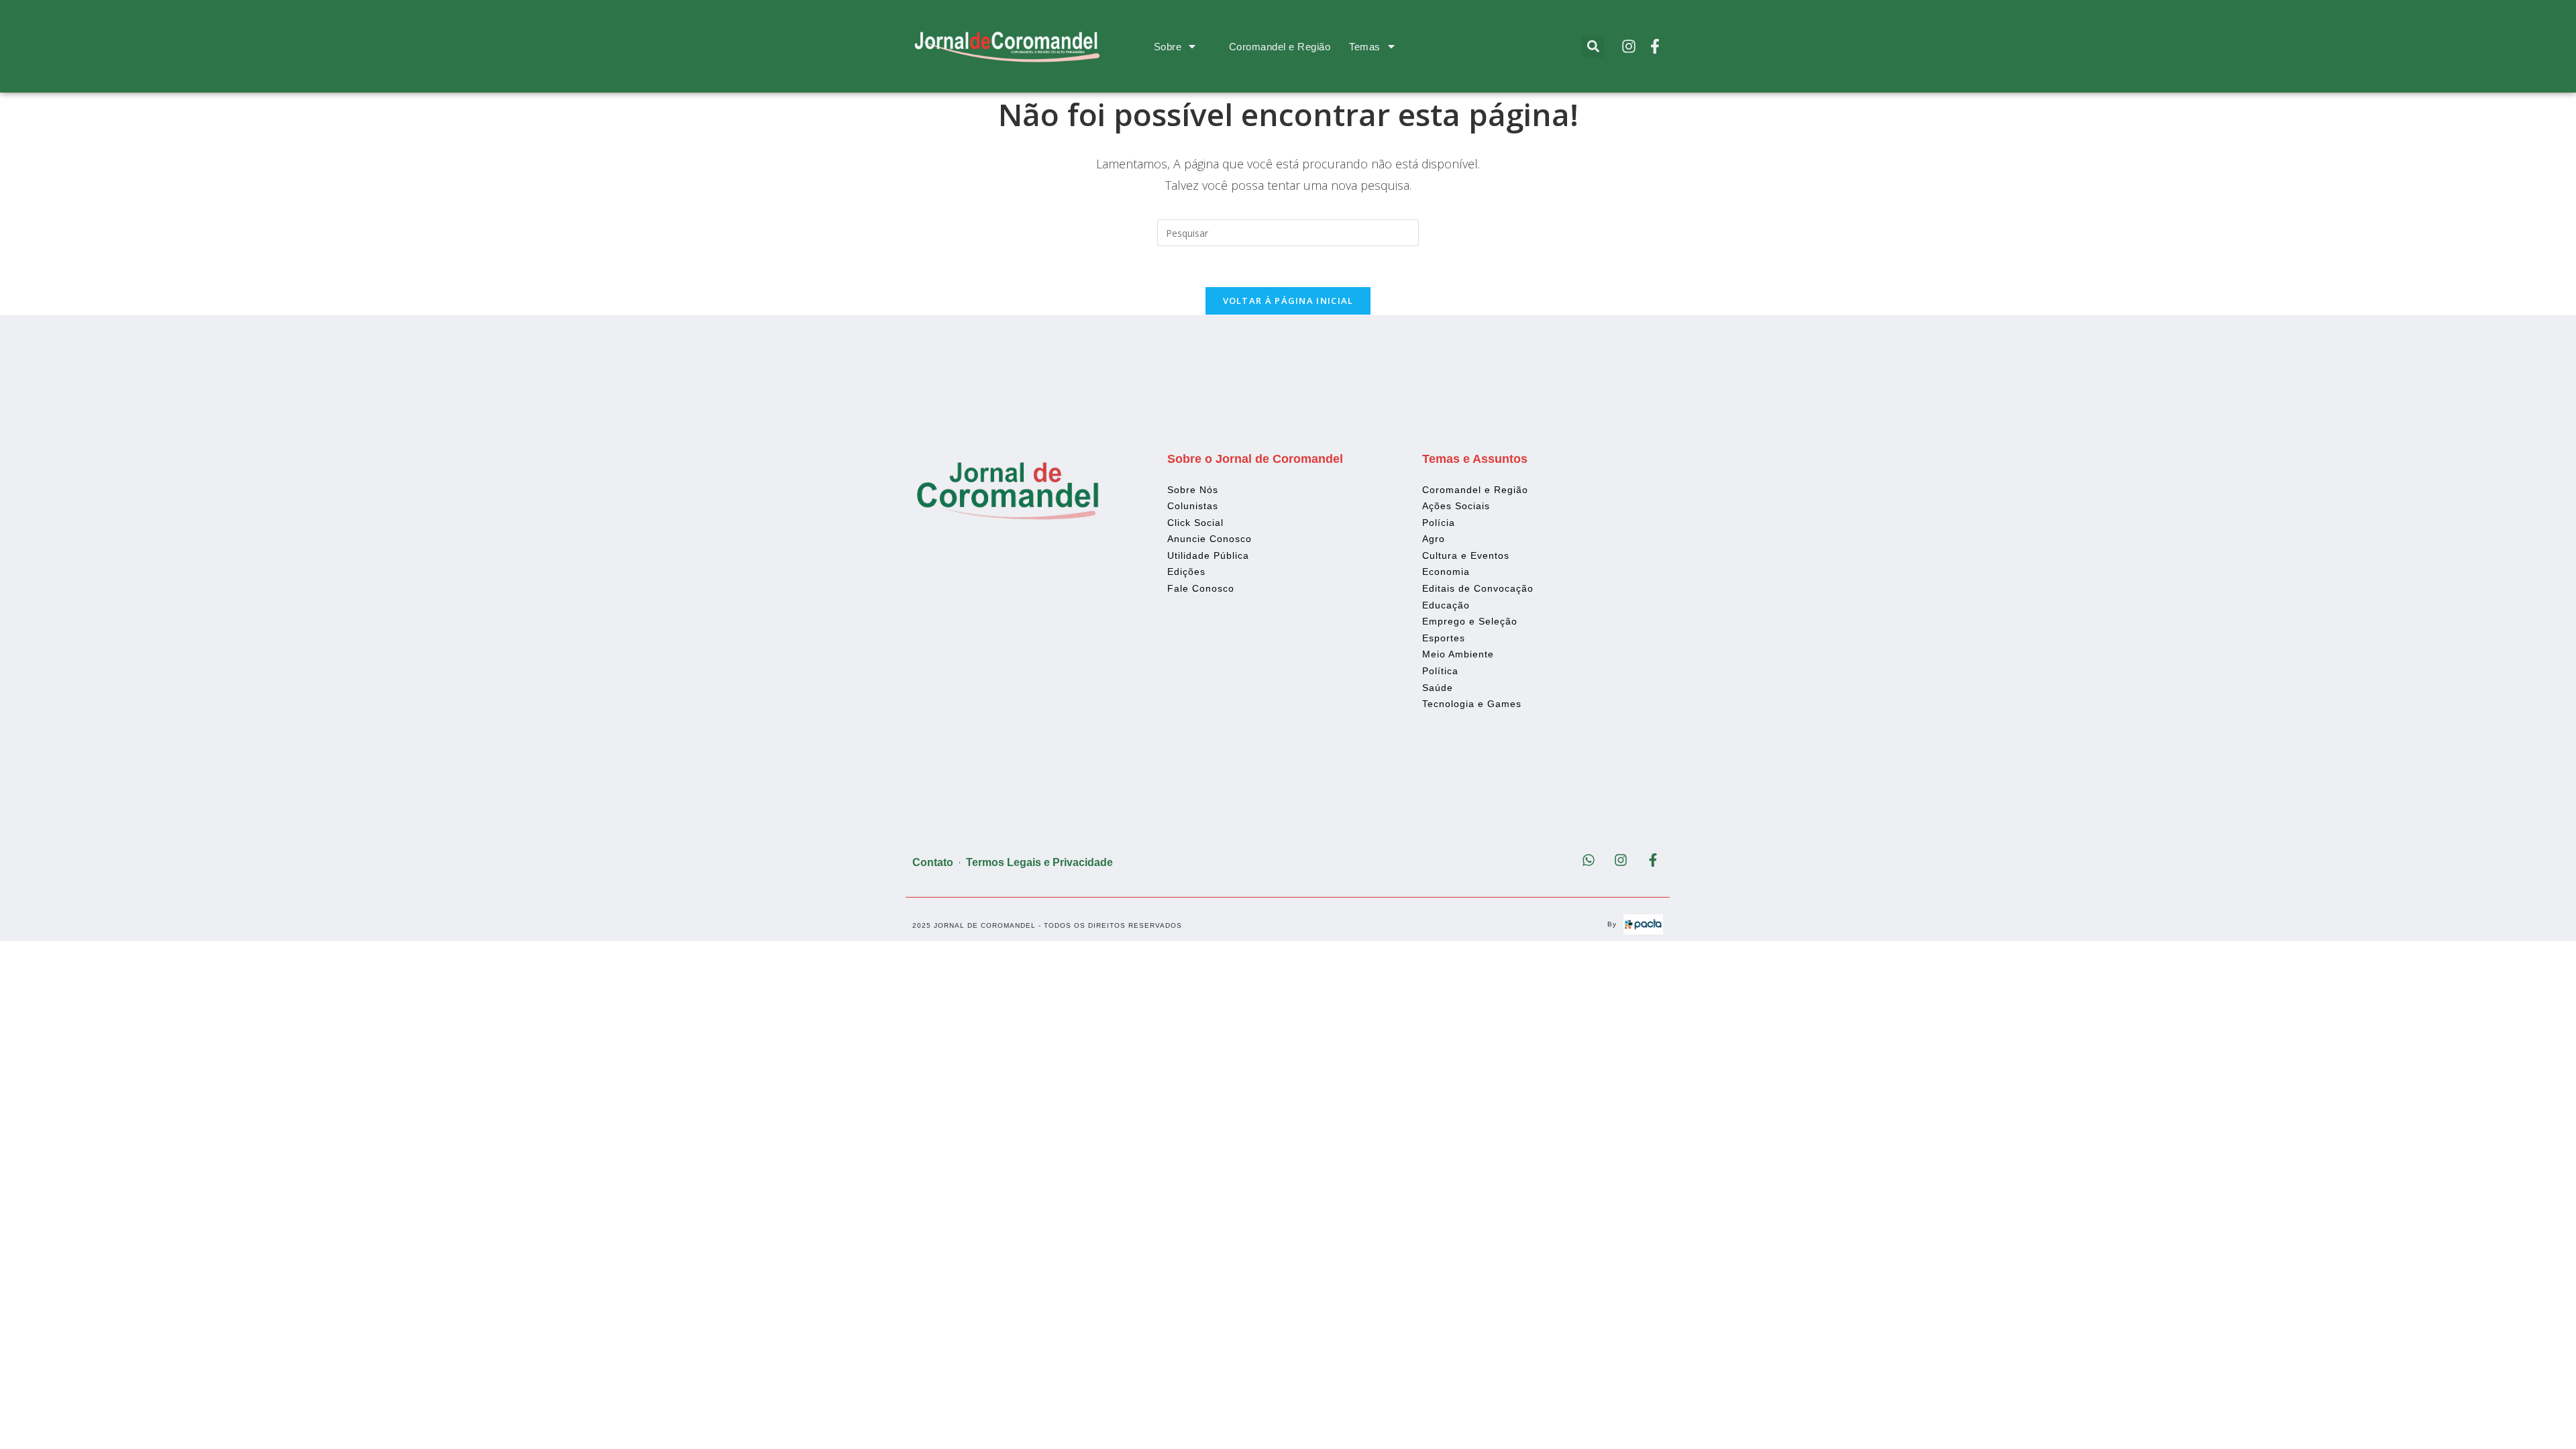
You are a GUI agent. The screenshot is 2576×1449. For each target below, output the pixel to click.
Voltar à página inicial (1288, 301)
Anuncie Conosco (1210, 539)
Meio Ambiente (1458, 654)
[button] (1593, 47)
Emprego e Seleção (1470, 621)
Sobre (1168, 47)
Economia (1446, 572)
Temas (1365, 47)
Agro (1434, 539)
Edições (1186, 572)
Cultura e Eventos (1466, 555)
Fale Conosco (1201, 588)
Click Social (1195, 523)
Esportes (1444, 638)
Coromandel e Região (1280, 47)
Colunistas (1193, 506)
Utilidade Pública (1208, 555)
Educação (1446, 605)
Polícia (1439, 523)
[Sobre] (1192, 46)
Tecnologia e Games (1472, 704)
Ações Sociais (1456, 506)
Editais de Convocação (1478, 588)
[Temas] (1391, 46)
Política (1440, 671)
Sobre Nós (1193, 490)
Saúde (1438, 688)
